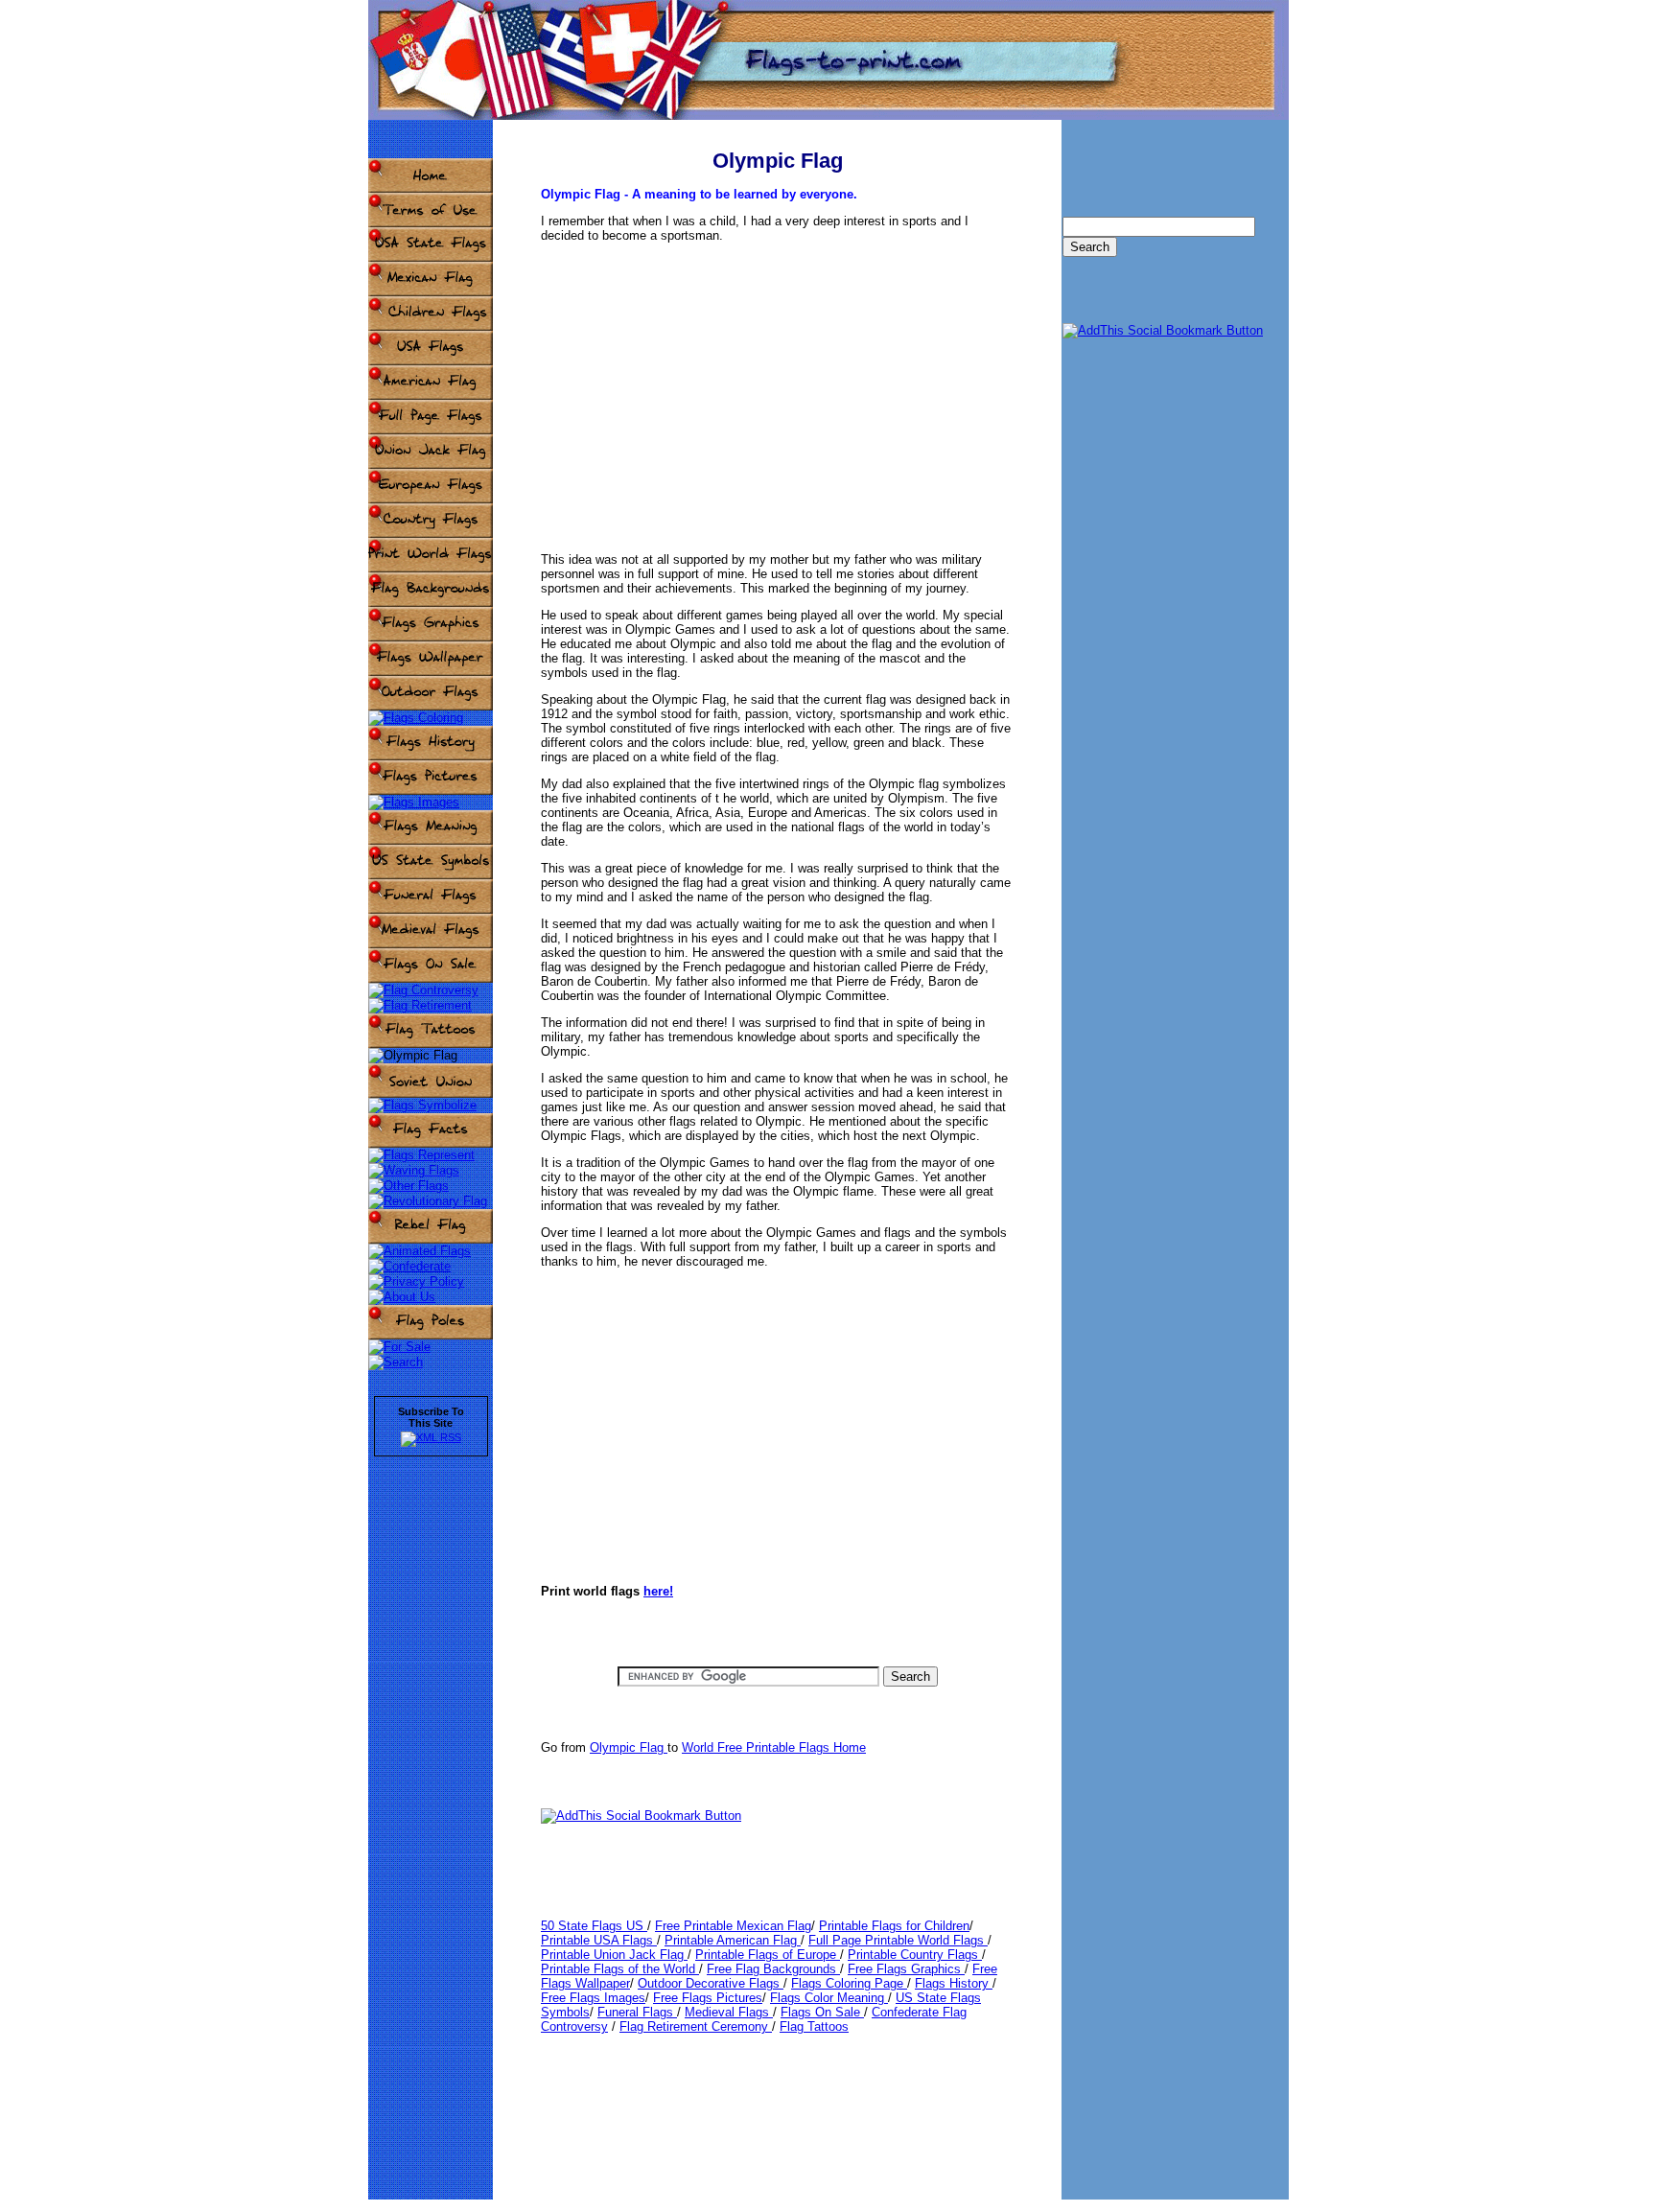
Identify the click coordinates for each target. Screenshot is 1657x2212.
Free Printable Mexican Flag (733, 1926)
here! (658, 1591)
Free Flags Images (593, 1998)
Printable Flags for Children (894, 1926)
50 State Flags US (594, 1926)
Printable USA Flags (599, 1940)
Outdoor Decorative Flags (711, 1983)
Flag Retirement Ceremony (696, 2026)
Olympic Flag (629, 1747)
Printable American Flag (733, 1940)
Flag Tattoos (814, 2026)
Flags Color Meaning (829, 1998)
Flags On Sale (822, 2012)
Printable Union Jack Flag (614, 1955)
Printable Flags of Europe (768, 1955)
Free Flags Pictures (708, 1998)
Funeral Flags (637, 2012)
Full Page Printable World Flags (898, 1940)
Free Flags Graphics (906, 1969)
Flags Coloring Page (849, 1983)
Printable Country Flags (915, 1955)
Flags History (954, 1983)
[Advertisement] (777, 389)
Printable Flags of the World (620, 1969)
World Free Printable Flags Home (774, 1747)
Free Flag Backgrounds (773, 1969)
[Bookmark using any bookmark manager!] (641, 1816)
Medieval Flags (729, 2012)
